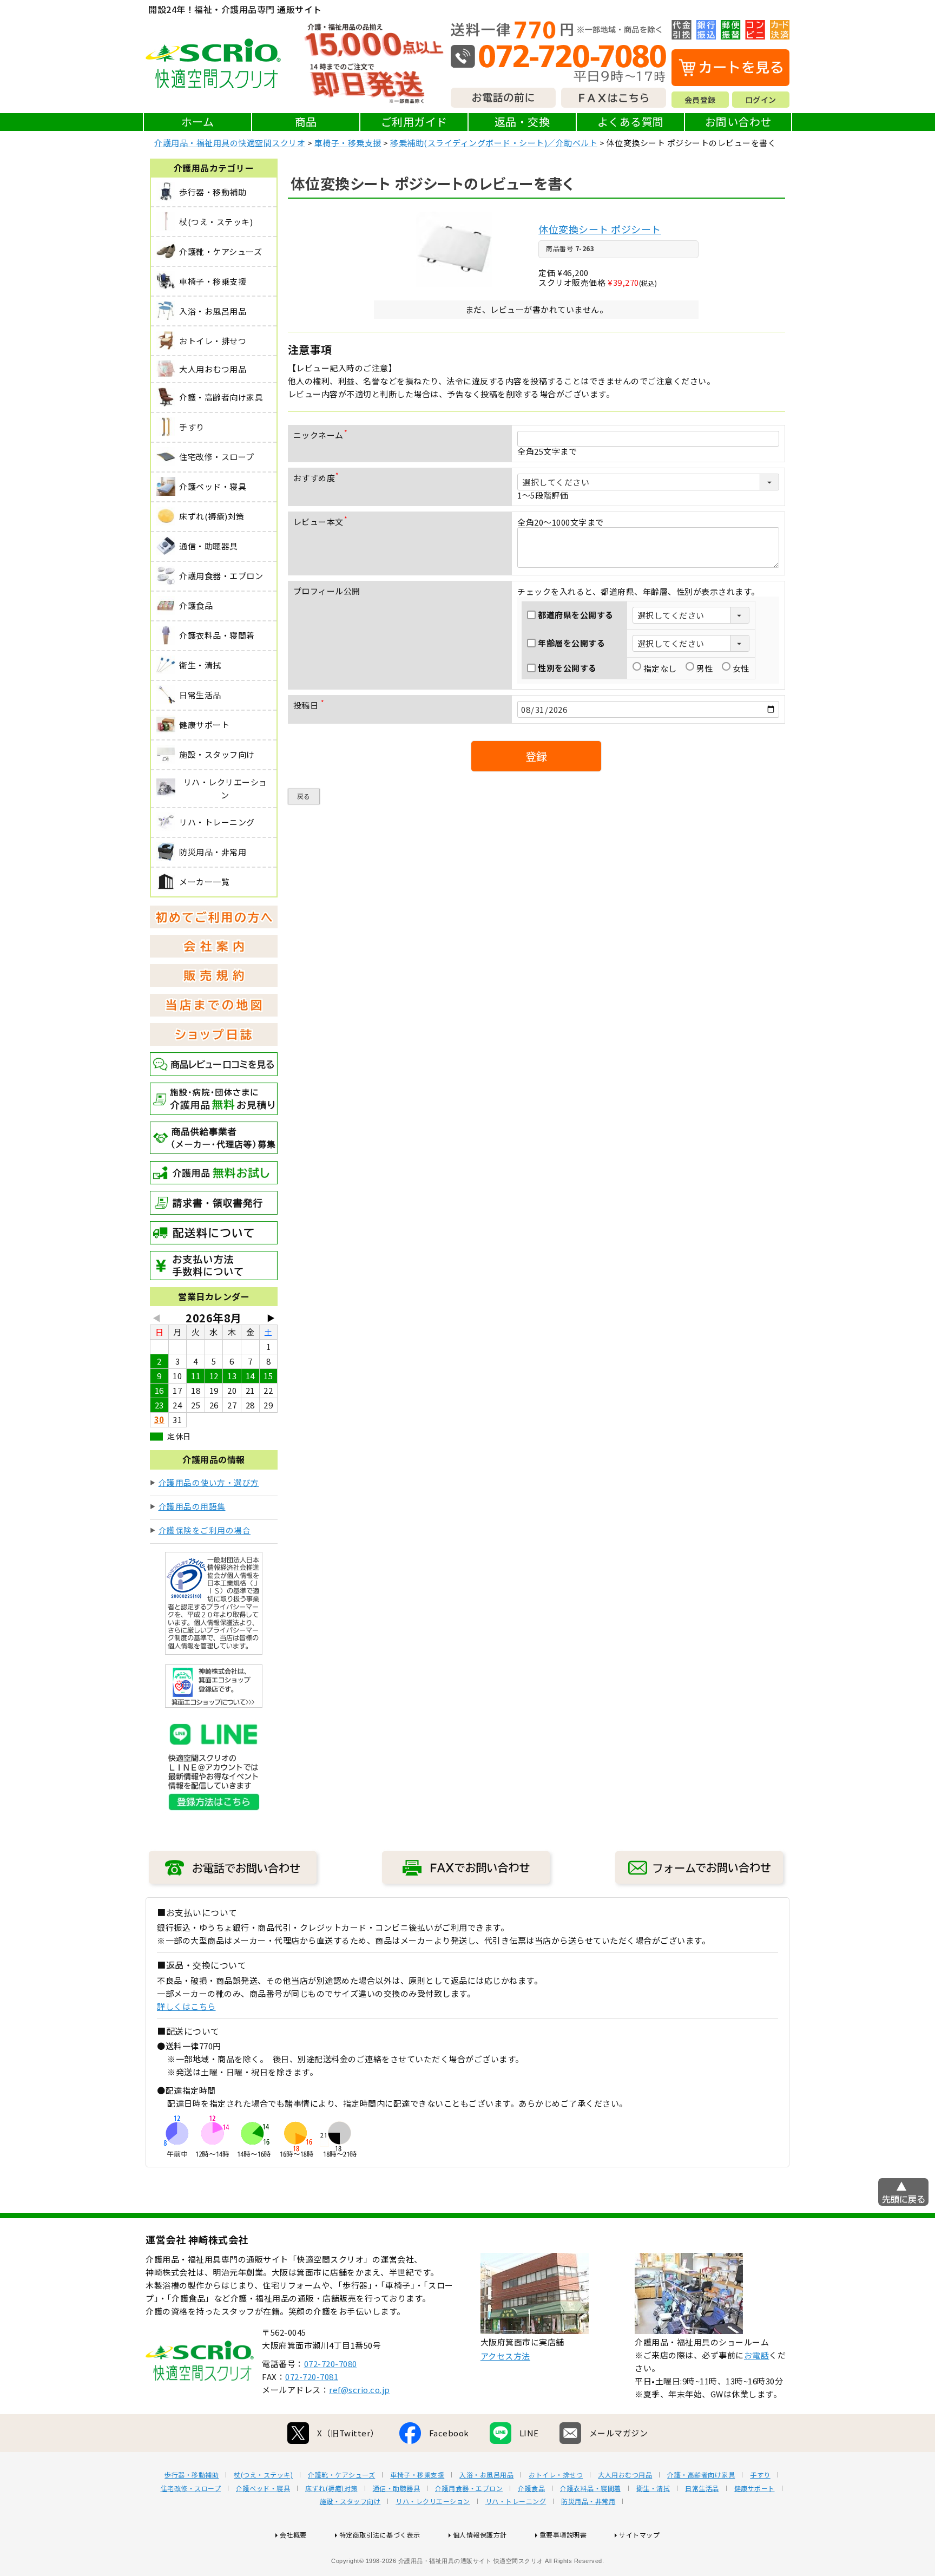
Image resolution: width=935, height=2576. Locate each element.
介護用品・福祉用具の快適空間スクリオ (230, 143)
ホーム (198, 122)
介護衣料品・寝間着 (591, 2488)
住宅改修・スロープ (191, 2488)
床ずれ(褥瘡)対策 (331, 2488)
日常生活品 (702, 2488)
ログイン (761, 100)
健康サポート (755, 2488)
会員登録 (700, 100)
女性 (741, 668)
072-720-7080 (331, 2364)
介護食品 (531, 2488)
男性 (705, 668)
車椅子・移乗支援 (348, 143)
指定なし (660, 668)
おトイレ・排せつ (556, 2475)
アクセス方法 (505, 2356)
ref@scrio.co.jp (360, 2390)
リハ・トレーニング (516, 2501)
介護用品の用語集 (192, 1506)
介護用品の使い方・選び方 (209, 1482)
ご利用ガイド (414, 122)
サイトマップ (639, 2535)
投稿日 (311, 705)
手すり (760, 2475)
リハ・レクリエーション (433, 2501)
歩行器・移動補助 (192, 2475)
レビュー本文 (322, 522)
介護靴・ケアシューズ (341, 2475)
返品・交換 (522, 122)
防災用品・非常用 (588, 2501)
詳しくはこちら (186, 2006)
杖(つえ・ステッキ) (263, 2475)
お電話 (757, 2355)
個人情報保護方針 (480, 2535)
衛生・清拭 (653, 2488)
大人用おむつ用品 (625, 2475)
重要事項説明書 (563, 2535)
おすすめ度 (318, 478)
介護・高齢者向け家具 (701, 2475)
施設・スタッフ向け (350, 2501)
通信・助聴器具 (397, 2488)
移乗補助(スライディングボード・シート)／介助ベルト (494, 143)
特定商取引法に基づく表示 (380, 2535)
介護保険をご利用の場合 (205, 1530)
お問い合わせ (738, 122)
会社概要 (293, 2535)
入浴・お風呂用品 (486, 2475)
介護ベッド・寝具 (263, 2488)
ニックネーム (322, 435)
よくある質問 (631, 122)
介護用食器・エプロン (469, 2488)
